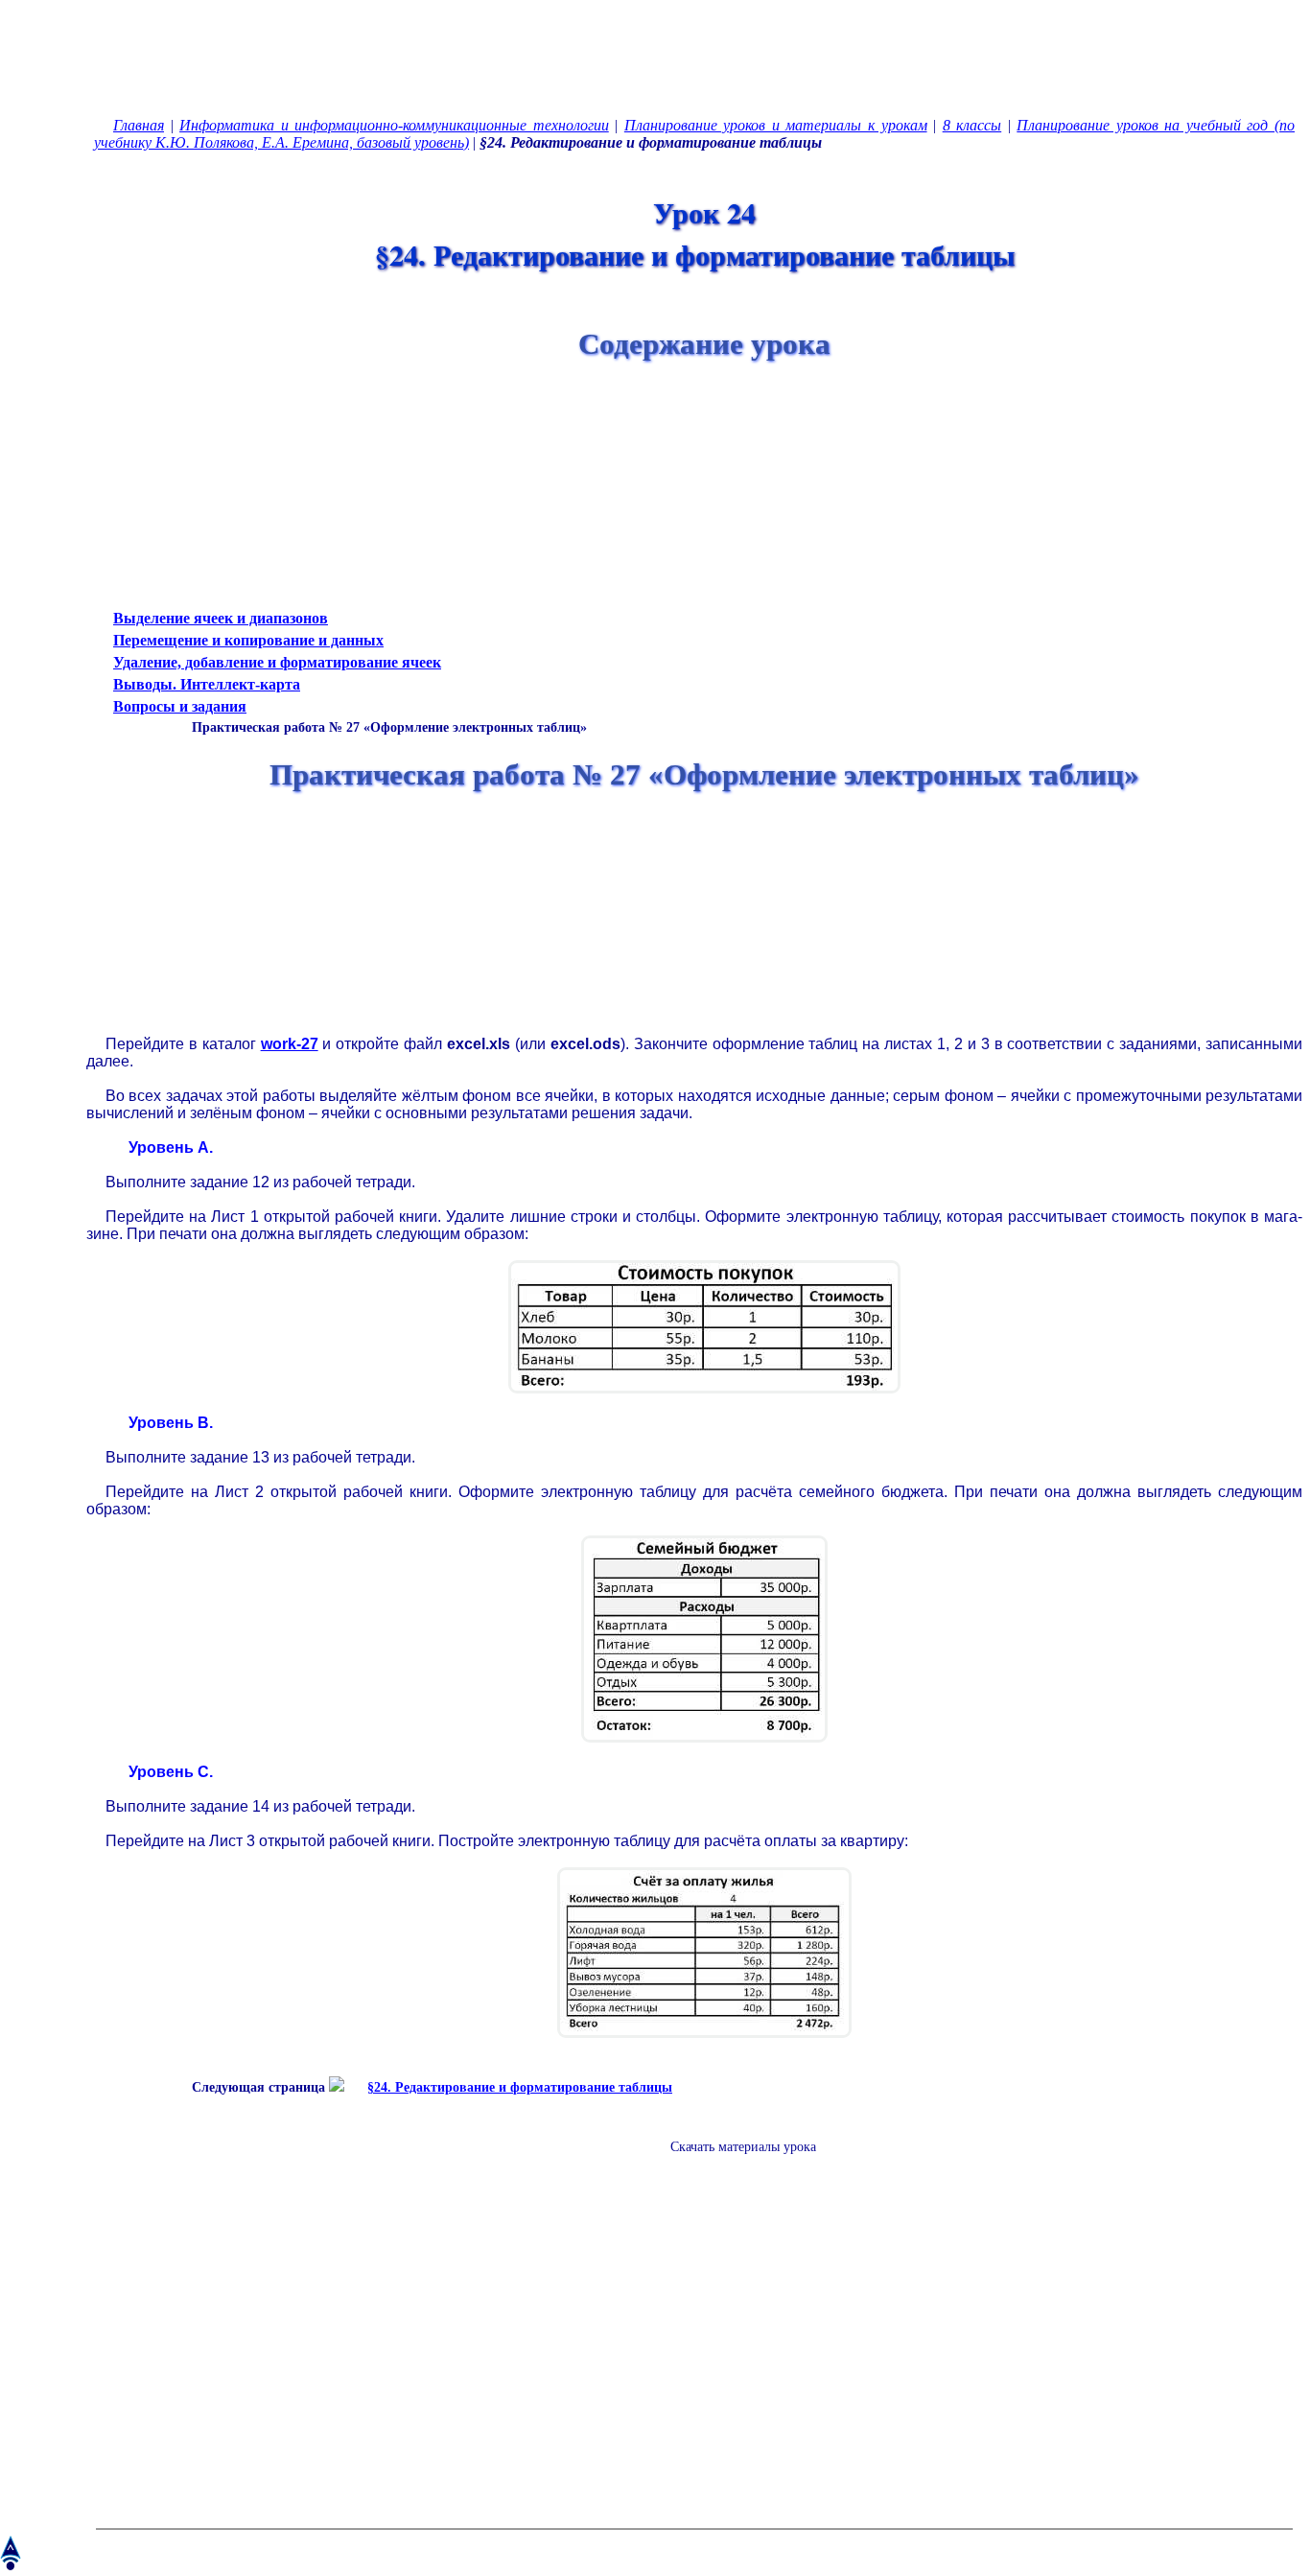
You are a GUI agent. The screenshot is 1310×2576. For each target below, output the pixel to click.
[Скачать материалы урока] (734, 2162)
